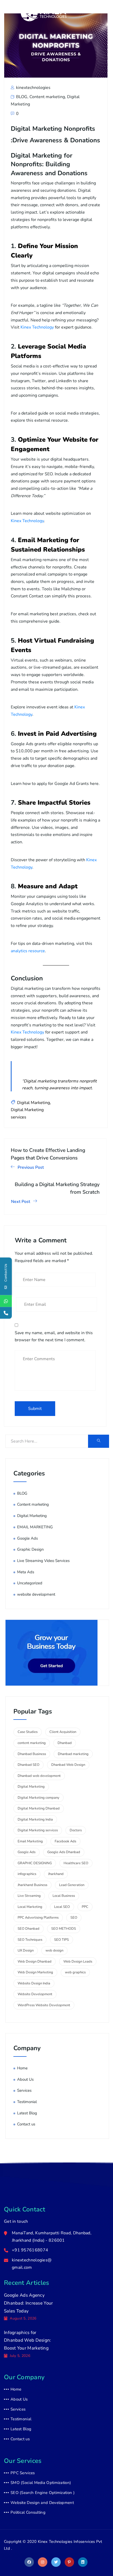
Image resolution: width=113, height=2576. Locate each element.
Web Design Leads (78, 1962)
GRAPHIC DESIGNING (35, 1863)
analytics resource (28, 951)
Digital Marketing (34, 1103)
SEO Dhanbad (29, 1929)
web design (54, 1950)
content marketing (32, 1743)
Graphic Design (30, 1549)
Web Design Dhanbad (35, 1962)
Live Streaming (29, 1896)
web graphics (75, 1972)
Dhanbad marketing (73, 1754)
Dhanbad (65, 1743)
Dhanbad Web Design (68, 1765)
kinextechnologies (33, 88)
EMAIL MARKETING (35, 1527)
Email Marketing (30, 1841)
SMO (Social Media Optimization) (41, 2483)
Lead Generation (72, 1885)
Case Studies (28, 1732)
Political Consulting (28, 2512)
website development (36, 1594)
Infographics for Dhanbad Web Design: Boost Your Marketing (28, 2340)
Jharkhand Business (32, 1885)
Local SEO (62, 1907)
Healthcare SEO (76, 1863)
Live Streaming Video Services (43, 1561)
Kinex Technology (37, 327)
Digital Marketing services (38, 1830)
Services (24, 2090)
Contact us (26, 2124)
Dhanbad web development (39, 1776)
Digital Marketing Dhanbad (39, 1808)
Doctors (76, 1830)
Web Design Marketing (35, 1972)
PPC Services (23, 2473)
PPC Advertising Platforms (38, 1918)
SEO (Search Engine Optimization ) (43, 2493)
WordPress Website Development (44, 2005)
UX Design (26, 1950)
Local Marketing (30, 1907)
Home (22, 2068)
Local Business (64, 1896)
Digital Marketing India (35, 1819)
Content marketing (47, 97)
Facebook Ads (65, 1841)
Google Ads (27, 1538)
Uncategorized (30, 1583)
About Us (25, 2079)
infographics (27, 1874)
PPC (85, 1907)
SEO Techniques (30, 1940)
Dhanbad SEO (29, 1765)
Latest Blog (27, 2113)
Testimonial (27, 2102)
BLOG (22, 97)
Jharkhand (56, 1874)
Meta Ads (26, 1572)
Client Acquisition (63, 1732)
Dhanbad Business (32, 1754)
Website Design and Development (42, 2503)
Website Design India (34, 1983)
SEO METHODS (64, 1929)
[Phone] (6, 1313)
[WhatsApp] (6, 1301)
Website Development (35, 1994)
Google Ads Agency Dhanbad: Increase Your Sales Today (29, 2303)
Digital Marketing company (38, 1798)
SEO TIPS (61, 1940)
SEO (74, 1918)
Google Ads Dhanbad (64, 1852)
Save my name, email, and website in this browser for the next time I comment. (54, 1337)
